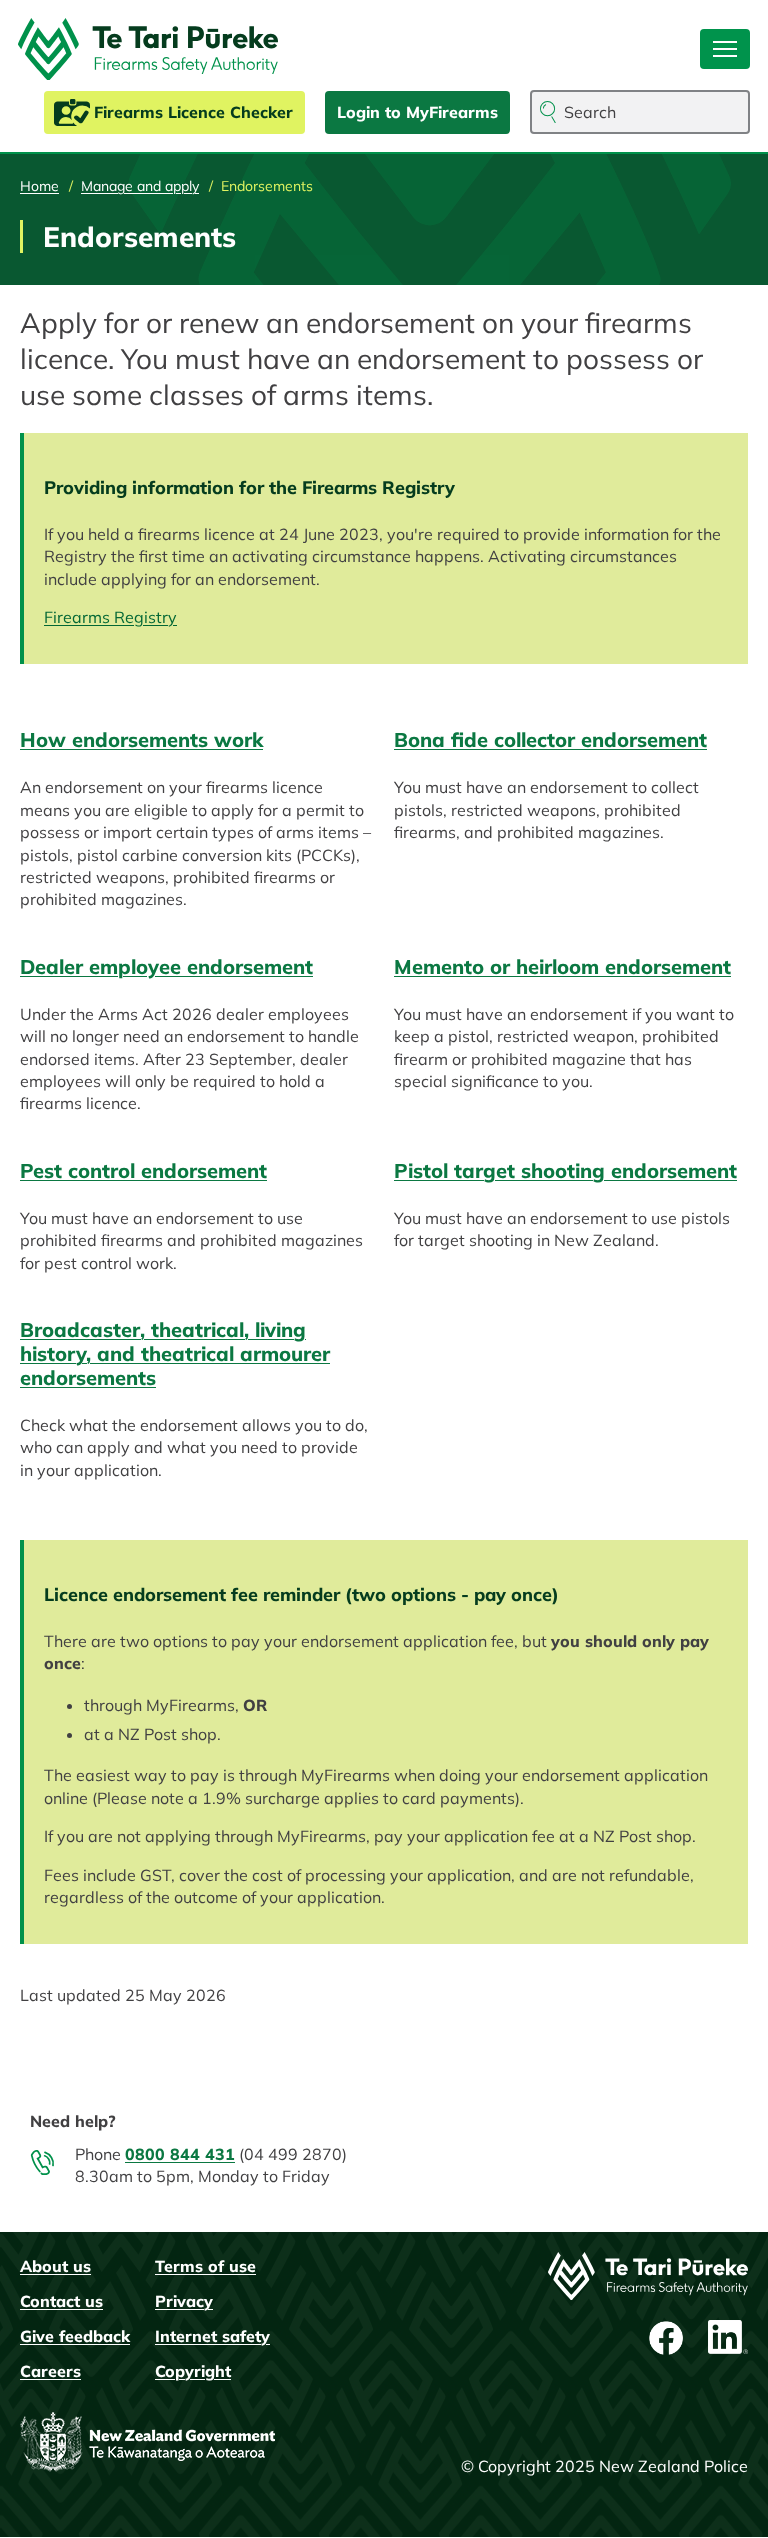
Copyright (193, 2371)
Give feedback (75, 2336)
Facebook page (668, 2338)
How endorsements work (141, 739)
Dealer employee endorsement (166, 966)
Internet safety (212, 2336)
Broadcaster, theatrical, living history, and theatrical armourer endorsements (175, 1353)
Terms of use (205, 2266)
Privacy (184, 2301)
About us (55, 2266)
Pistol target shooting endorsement (565, 1170)
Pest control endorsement (143, 1170)
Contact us (61, 2301)
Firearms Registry (110, 617)
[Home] (156, 49)
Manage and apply (140, 186)
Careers (50, 2371)
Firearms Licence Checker (193, 112)
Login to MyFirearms (417, 112)
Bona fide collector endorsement (550, 739)
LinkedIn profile (728, 2338)
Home (39, 186)
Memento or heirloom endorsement (562, 966)
